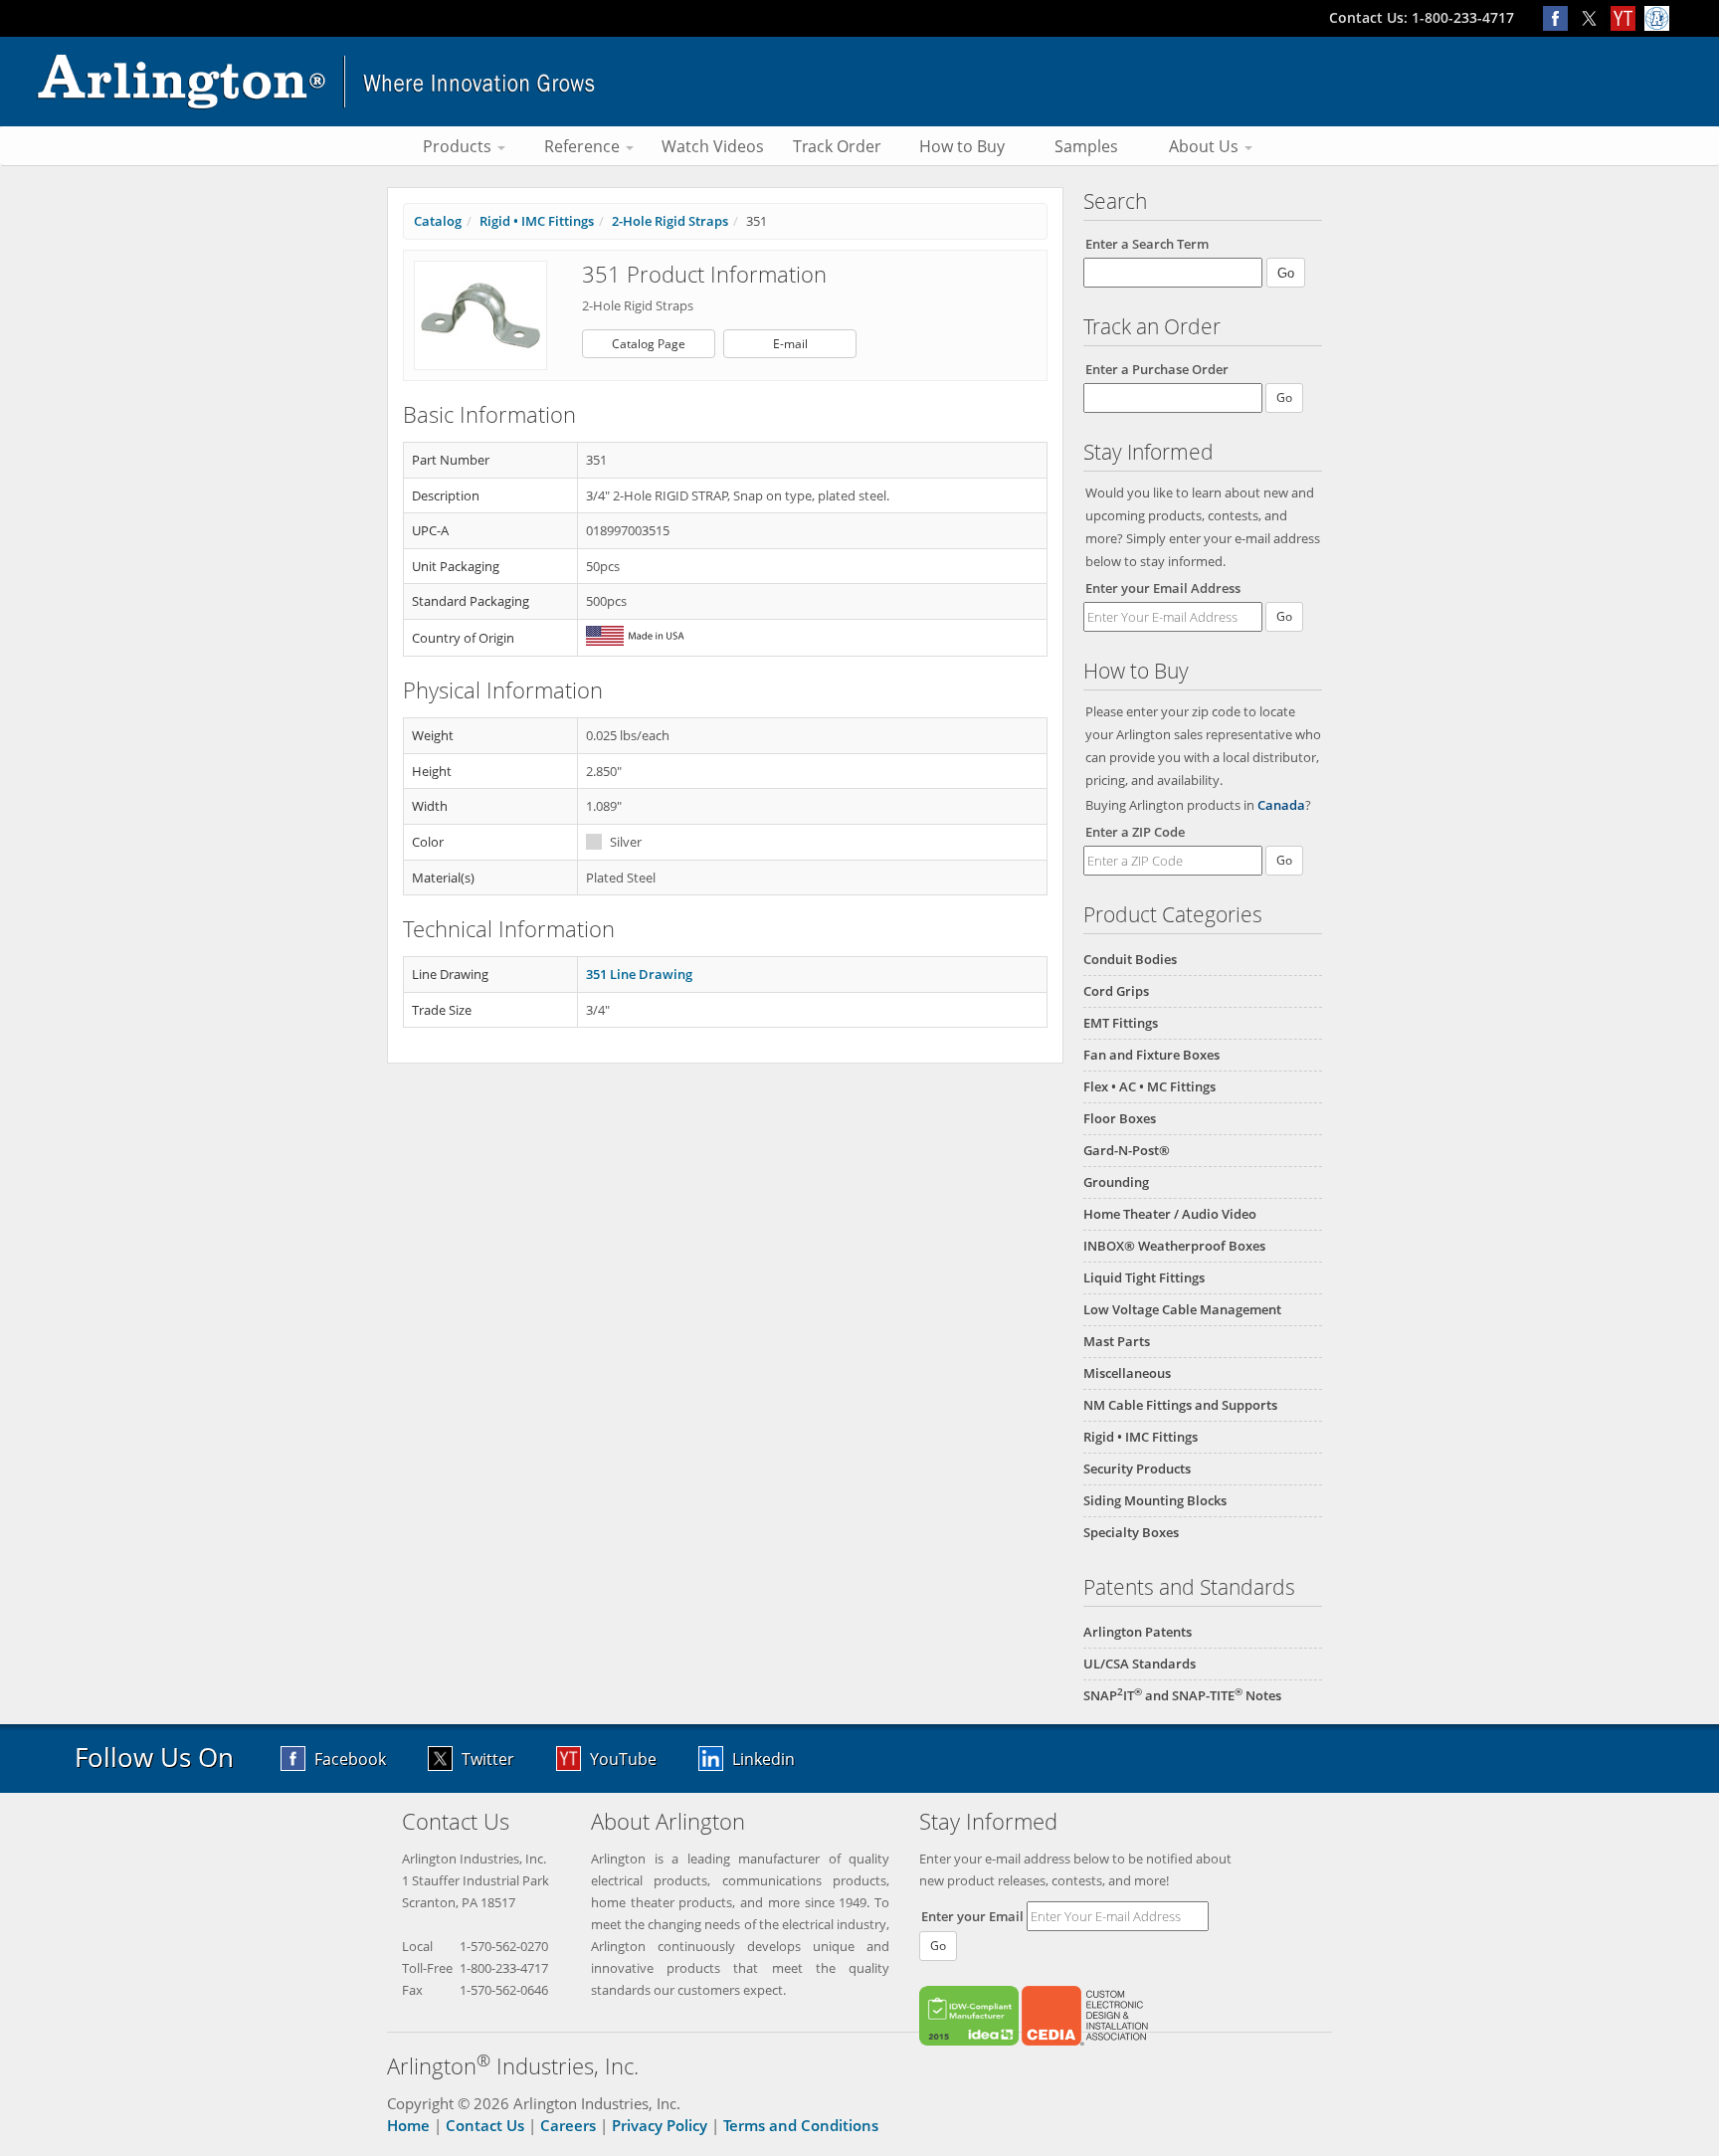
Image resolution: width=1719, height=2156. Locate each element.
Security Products (1137, 1469)
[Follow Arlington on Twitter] (1594, 17)
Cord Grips (1116, 991)
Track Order (837, 146)
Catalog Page (649, 344)
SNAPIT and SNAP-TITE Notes (1182, 1695)
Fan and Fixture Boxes (1151, 1055)
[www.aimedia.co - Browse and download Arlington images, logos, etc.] (1659, 17)
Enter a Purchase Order (1157, 369)
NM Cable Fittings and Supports (1180, 1405)
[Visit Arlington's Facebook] (1560, 17)
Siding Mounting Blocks (1155, 1500)
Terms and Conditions (801, 2125)
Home (408, 2125)
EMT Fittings (1121, 1023)
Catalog (438, 221)
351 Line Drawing (639, 974)
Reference (584, 146)
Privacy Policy (660, 2125)
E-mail (790, 344)
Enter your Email (972, 1916)
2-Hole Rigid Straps (670, 221)
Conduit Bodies (1130, 959)
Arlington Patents (1138, 1632)
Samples (1086, 146)
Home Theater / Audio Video (1170, 1214)
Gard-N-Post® (1127, 1150)
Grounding (1116, 1182)
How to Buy (962, 146)
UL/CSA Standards (1140, 1664)
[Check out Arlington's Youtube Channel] (1627, 17)
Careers (568, 2125)
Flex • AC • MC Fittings (1149, 1086)
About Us (1206, 146)
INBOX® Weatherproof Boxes (1174, 1246)
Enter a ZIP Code (1135, 832)
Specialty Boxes (1131, 1532)
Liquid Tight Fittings (1144, 1277)
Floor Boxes (1120, 1118)
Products (459, 146)
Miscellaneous (1127, 1373)
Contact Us (485, 2125)
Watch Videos (713, 146)
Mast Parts (1117, 1341)
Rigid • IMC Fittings (1141, 1437)
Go (1284, 616)
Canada (1281, 805)
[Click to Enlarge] (480, 314)
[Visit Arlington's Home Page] (859, 82)
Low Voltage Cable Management (1182, 1309)
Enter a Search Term (1147, 244)
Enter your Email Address (1163, 588)
